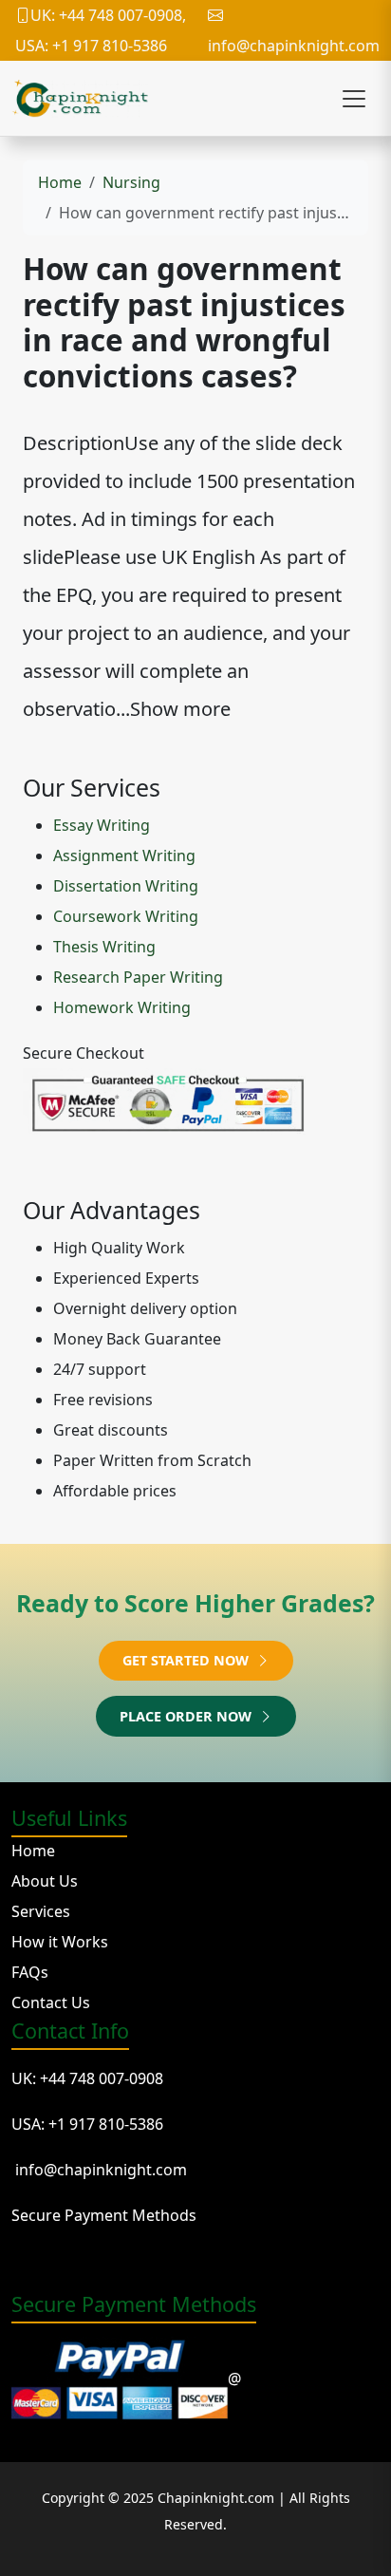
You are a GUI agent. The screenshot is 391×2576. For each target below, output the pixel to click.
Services (41, 1911)
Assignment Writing (124, 856)
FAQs (30, 1972)
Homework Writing (122, 1007)
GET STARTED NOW (187, 1660)
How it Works (60, 1942)
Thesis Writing (104, 947)
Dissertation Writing (126, 886)
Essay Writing (102, 825)
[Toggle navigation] (354, 99)
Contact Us (51, 2003)
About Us (45, 1881)
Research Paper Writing (138, 977)
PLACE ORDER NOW (187, 1716)
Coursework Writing (126, 916)
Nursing (131, 182)
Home (60, 182)
